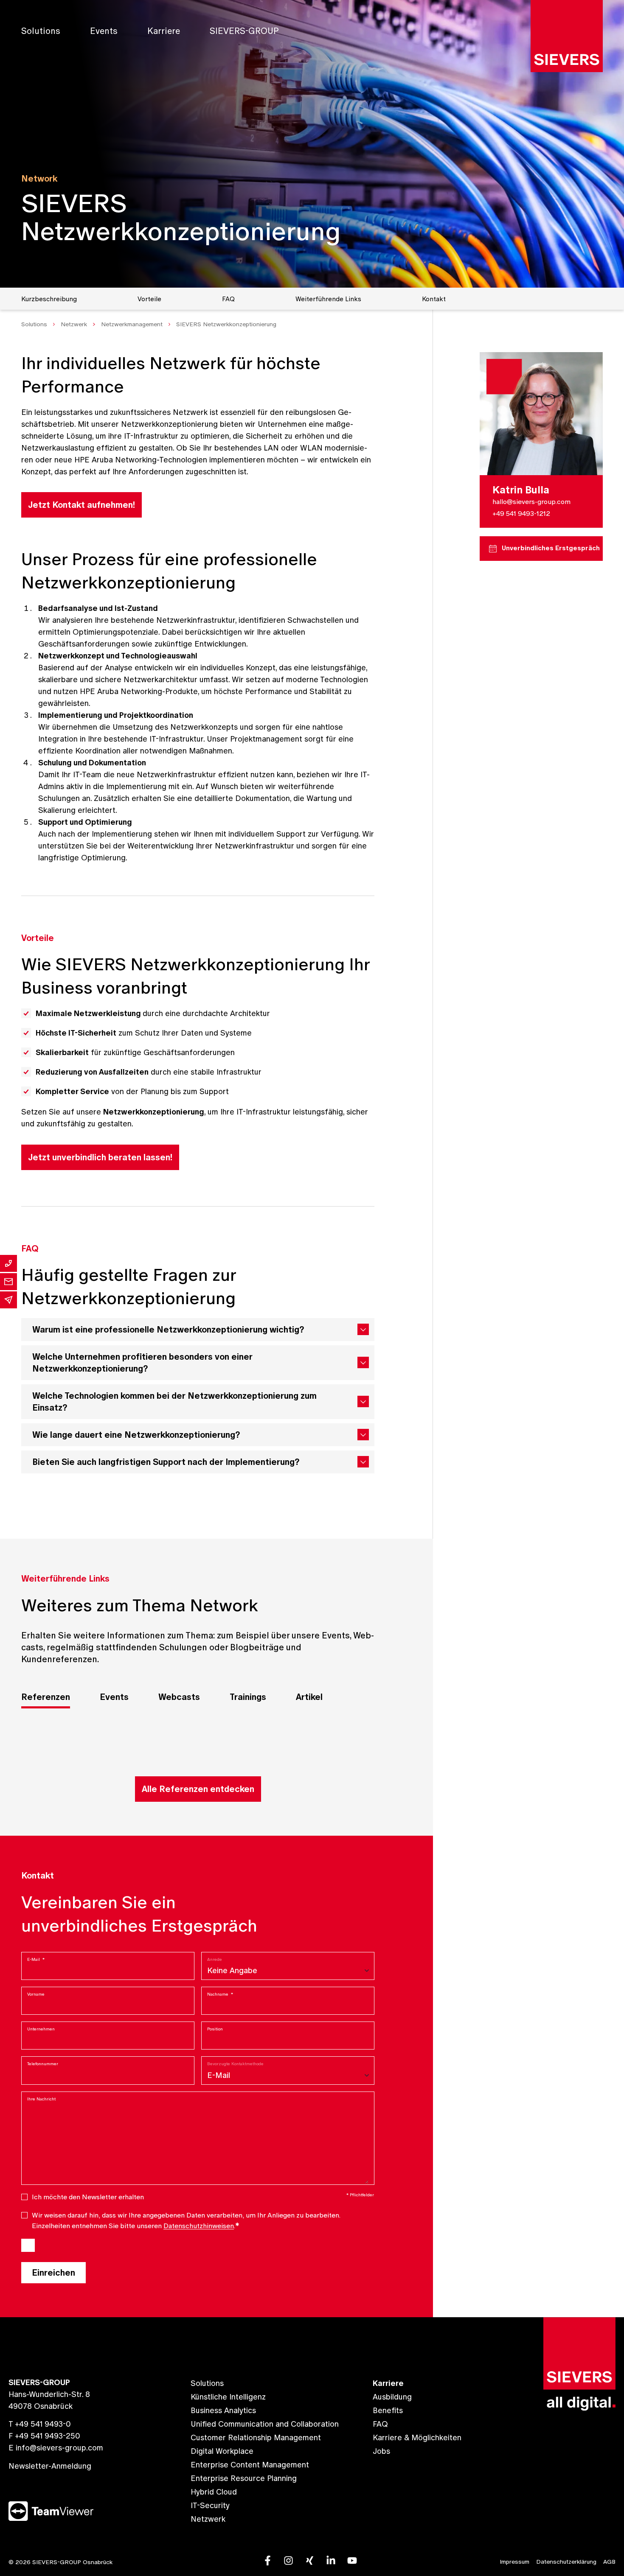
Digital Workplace (222, 2451)
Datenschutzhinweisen (199, 2226)
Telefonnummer (43, 2064)
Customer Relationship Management (256, 2437)
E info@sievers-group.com (56, 2448)
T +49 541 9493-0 (40, 2424)
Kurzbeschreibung (49, 299)
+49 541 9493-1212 (521, 513)
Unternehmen (41, 2029)
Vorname (36, 1994)
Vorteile (149, 299)
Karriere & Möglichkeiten (417, 2437)
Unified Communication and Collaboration (265, 2424)
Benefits (388, 2410)
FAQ (228, 299)
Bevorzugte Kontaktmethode (235, 2064)
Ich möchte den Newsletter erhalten (88, 2197)
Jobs (381, 2451)
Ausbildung (392, 2397)
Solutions (41, 31)
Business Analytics (223, 2410)
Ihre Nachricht (41, 2099)
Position (215, 2029)
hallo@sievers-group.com (531, 501)
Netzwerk (74, 324)
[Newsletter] (8, 1300)
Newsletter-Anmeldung (50, 2466)
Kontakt (434, 299)
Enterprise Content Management (250, 2465)
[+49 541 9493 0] (8, 1263)
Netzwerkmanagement (132, 324)
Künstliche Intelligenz (228, 2397)
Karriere (164, 31)
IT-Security (210, 2505)
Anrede (215, 1959)
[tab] (46, 1698)
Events (104, 31)
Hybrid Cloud (214, 2492)
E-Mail (36, 1959)
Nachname (220, 1994)
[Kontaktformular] (8, 1282)
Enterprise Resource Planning (244, 2478)
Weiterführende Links (328, 299)
